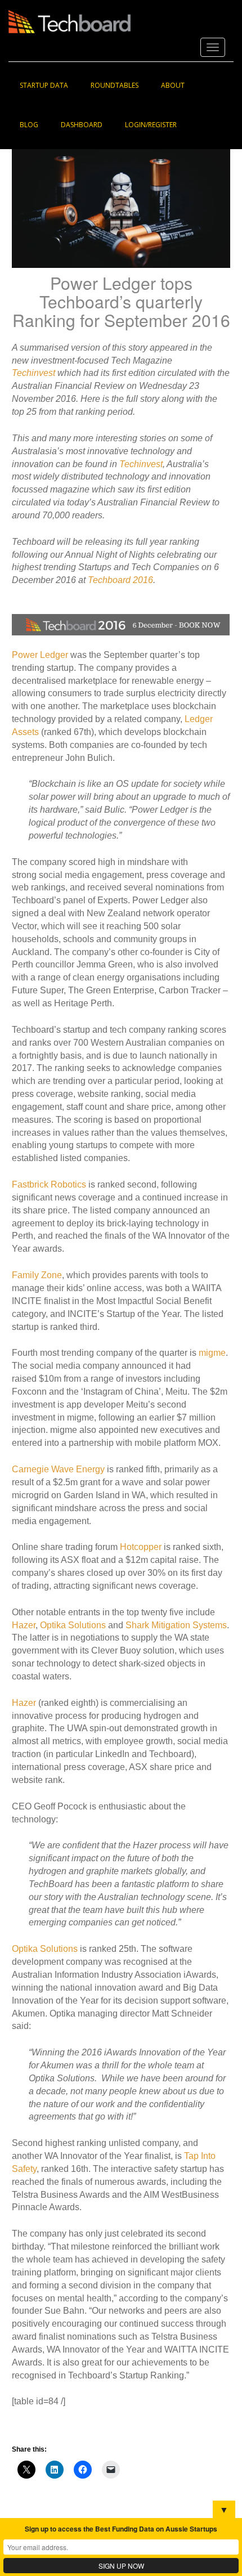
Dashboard (82, 125)
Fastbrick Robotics (49, 1184)
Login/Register (151, 125)
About (173, 85)
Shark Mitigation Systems (176, 1625)
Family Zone (37, 1275)
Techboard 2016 (120, 580)
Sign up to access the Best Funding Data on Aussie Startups (121, 2529)
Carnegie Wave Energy (58, 1469)
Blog (29, 125)
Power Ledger (40, 655)
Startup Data (44, 85)
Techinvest (33, 373)
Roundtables (115, 85)
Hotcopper (141, 1547)
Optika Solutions (74, 1625)
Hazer (24, 1625)
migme (212, 1353)
